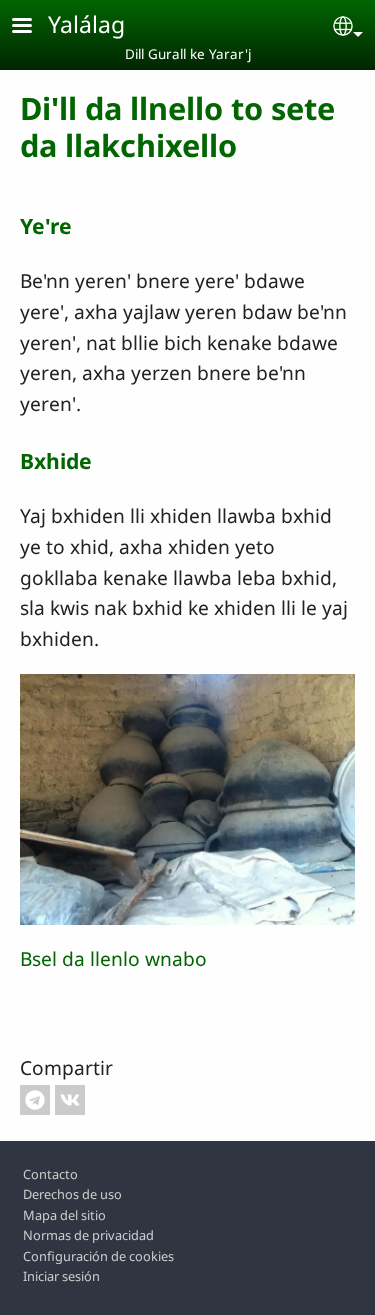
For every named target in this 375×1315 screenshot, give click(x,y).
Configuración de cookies (98, 1256)
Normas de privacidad (88, 1235)
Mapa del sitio (64, 1215)
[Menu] (34, 27)
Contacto (50, 1174)
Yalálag (86, 24)
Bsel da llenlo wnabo (113, 958)
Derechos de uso (72, 1194)
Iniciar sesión (61, 1276)
